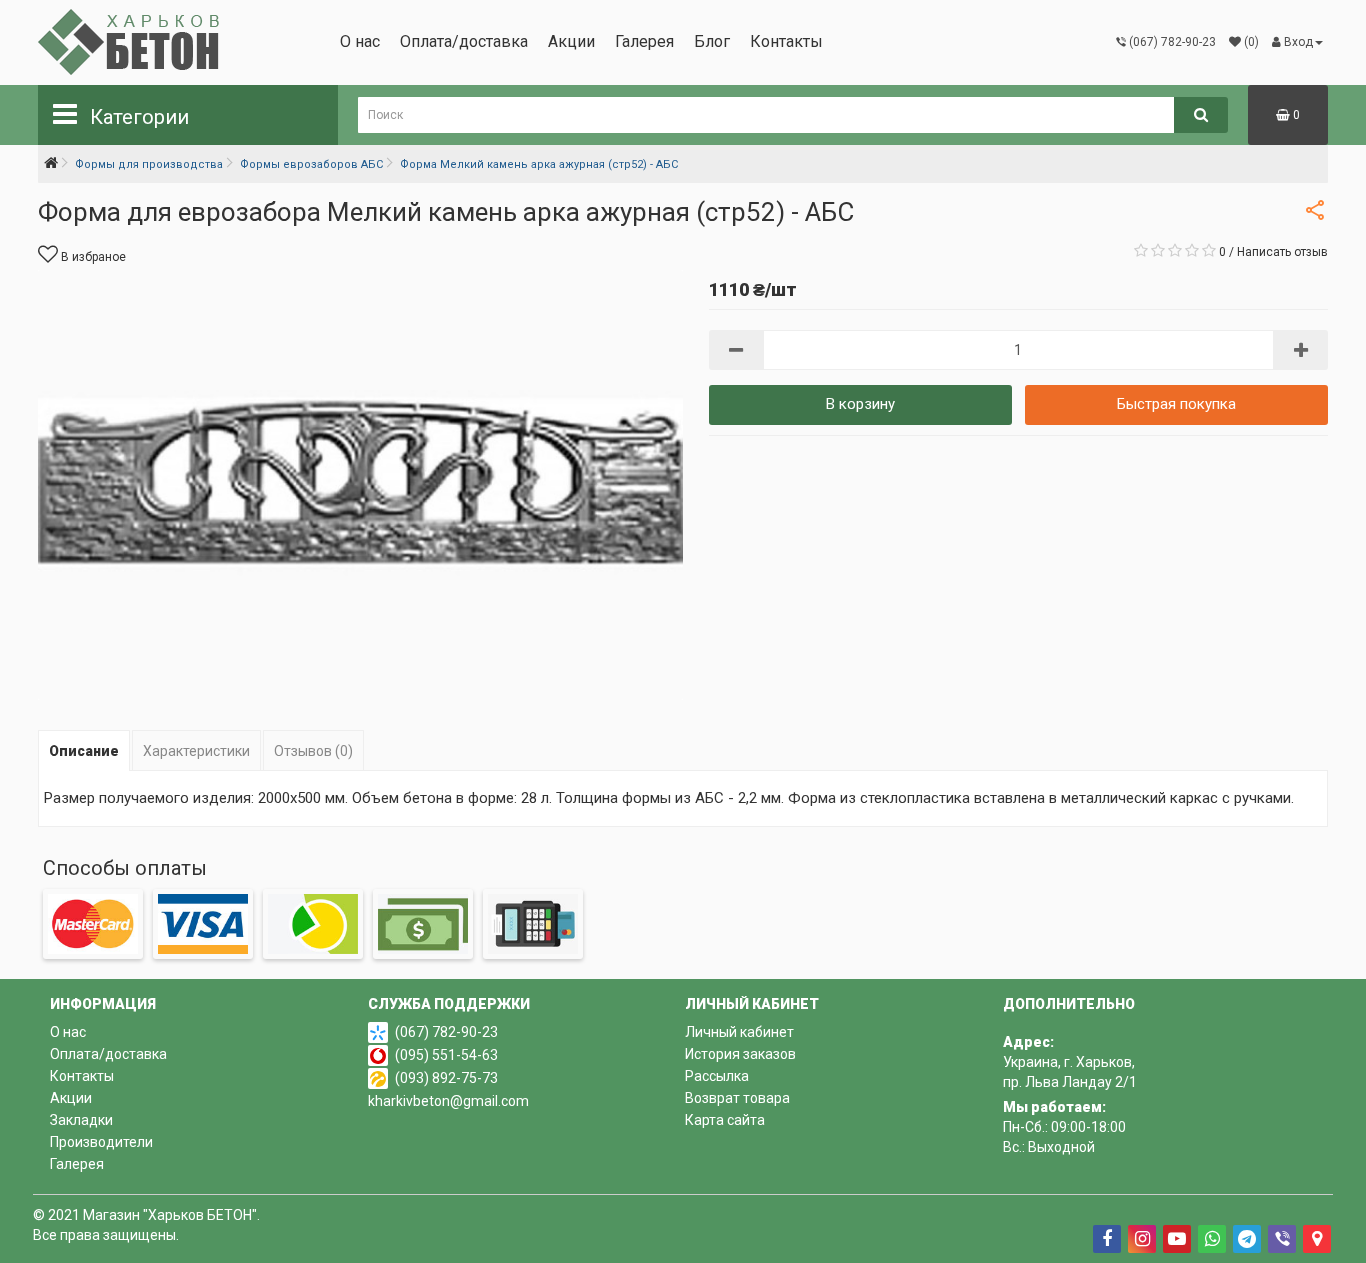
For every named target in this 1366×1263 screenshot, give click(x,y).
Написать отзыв (1282, 252)
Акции (571, 41)
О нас (360, 41)
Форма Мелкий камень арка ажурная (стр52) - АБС (539, 164)
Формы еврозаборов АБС (311, 164)
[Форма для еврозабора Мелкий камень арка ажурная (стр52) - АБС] (360, 485)
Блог (712, 41)
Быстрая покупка (1176, 404)
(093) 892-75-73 (446, 1078)
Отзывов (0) (313, 751)
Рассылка (717, 1076)
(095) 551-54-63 (446, 1055)
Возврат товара (737, 1098)
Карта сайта (725, 1120)
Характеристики (196, 751)
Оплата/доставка (464, 41)
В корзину (860, 404)
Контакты (786, 41)
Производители (101, 1142)
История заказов (740, 1054)
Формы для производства (149, 164)
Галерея (644, 41)
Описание (84, 751)
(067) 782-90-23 (446, 1032)
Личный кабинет (739, 1032)
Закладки (81, 1120)
